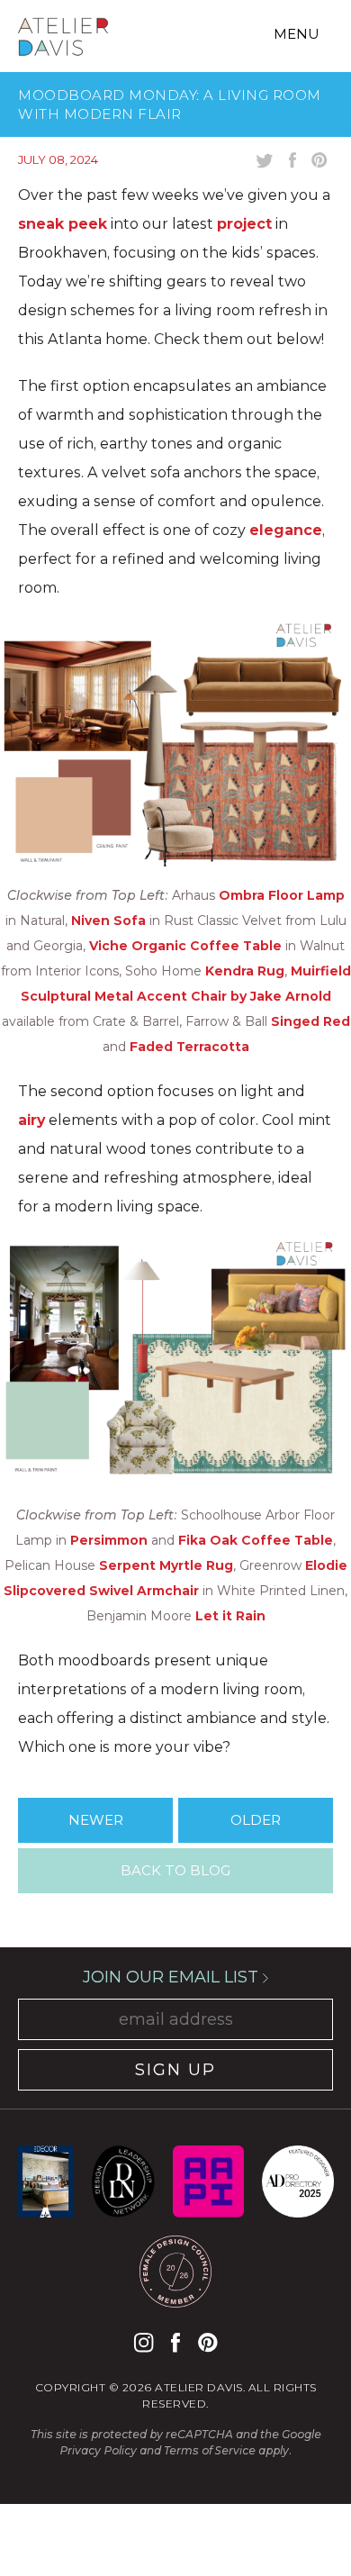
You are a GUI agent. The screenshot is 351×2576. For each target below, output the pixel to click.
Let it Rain (230, 1616)
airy (31, 1120)
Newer (96, 1820)
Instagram (144, 2342)
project (244, 224)
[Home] (63, 40)
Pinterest (207, 2342)
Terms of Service (210, 2450)
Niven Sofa (108, 921)
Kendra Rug (245, 971)
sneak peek (63, 224)
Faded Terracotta (189, 1047)
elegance (286, 530)
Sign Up (175, 2070)
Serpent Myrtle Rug (166, 1565)
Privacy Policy (98, 2450)
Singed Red (310, 1021)
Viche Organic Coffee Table (185, 946)
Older (256, 1820)
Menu (297, 34)
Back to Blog (175, 1870)
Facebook (175, 2342)
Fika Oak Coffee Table (256, 1540)
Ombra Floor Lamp (282, 895)
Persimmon (109, 1540)
